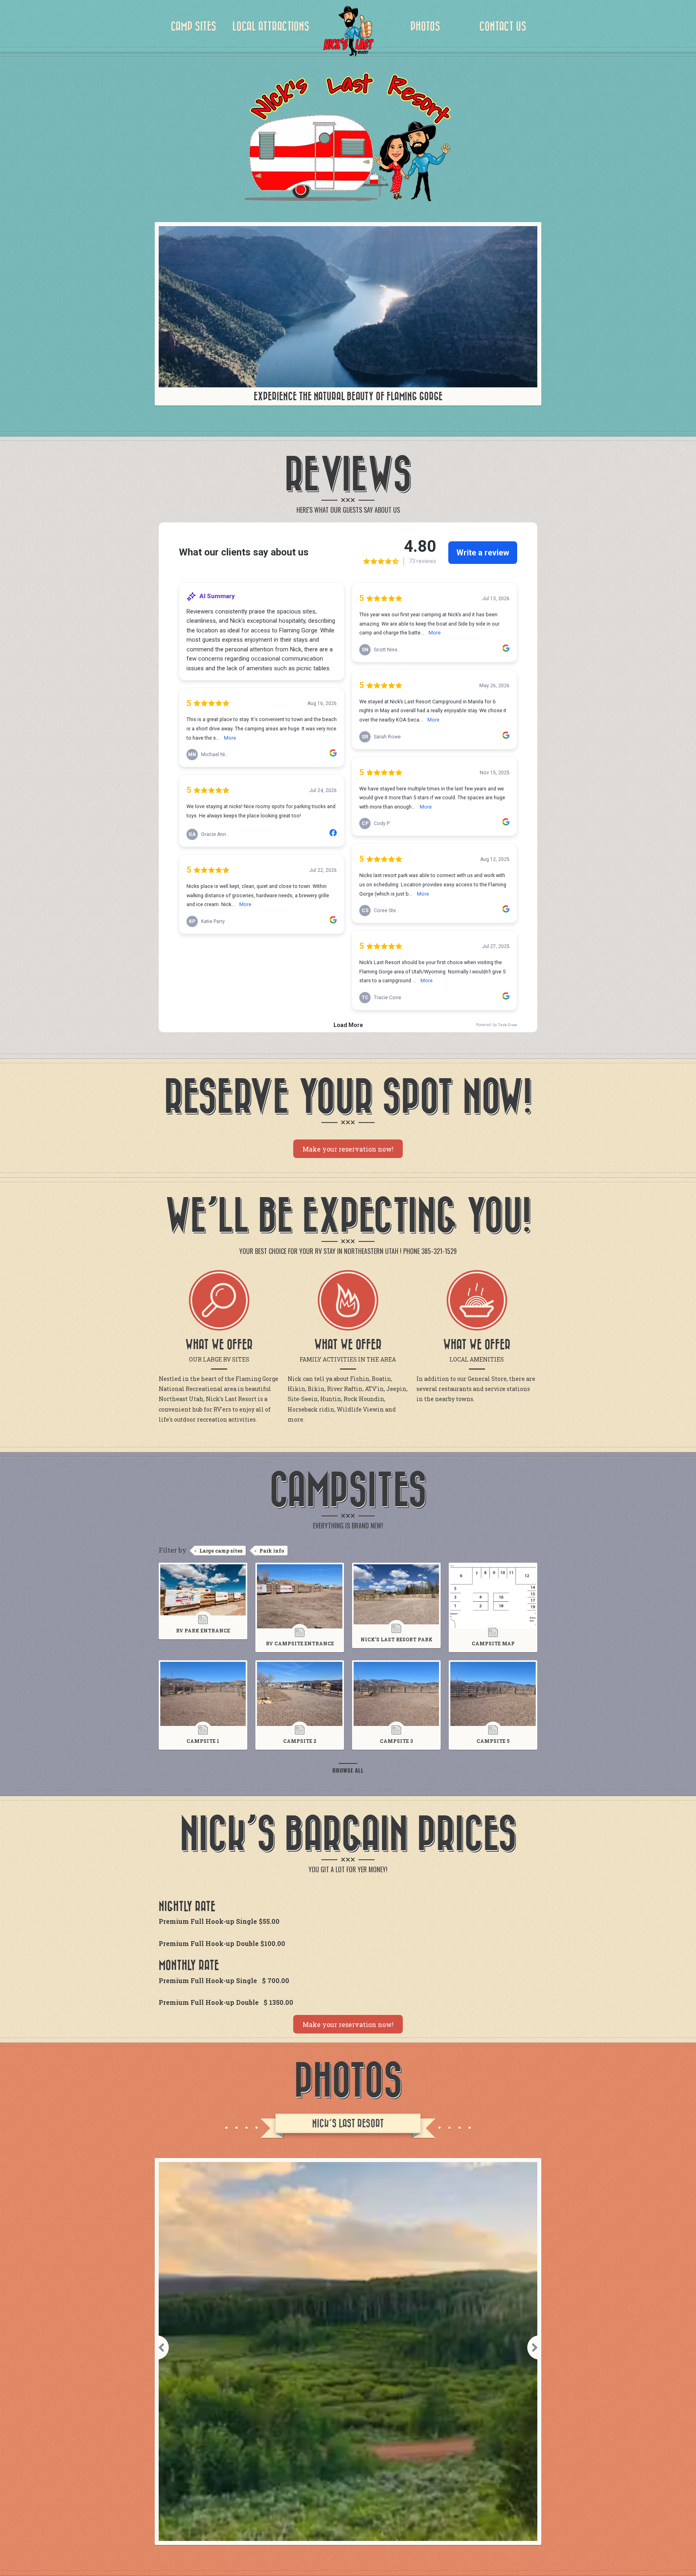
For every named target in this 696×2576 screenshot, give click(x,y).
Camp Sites (194, 27)
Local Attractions (271, 27)
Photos (425, 27)
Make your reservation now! (348, 1149)
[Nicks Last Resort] (348, 32)
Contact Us (503, 27)
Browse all (348, 1770)
